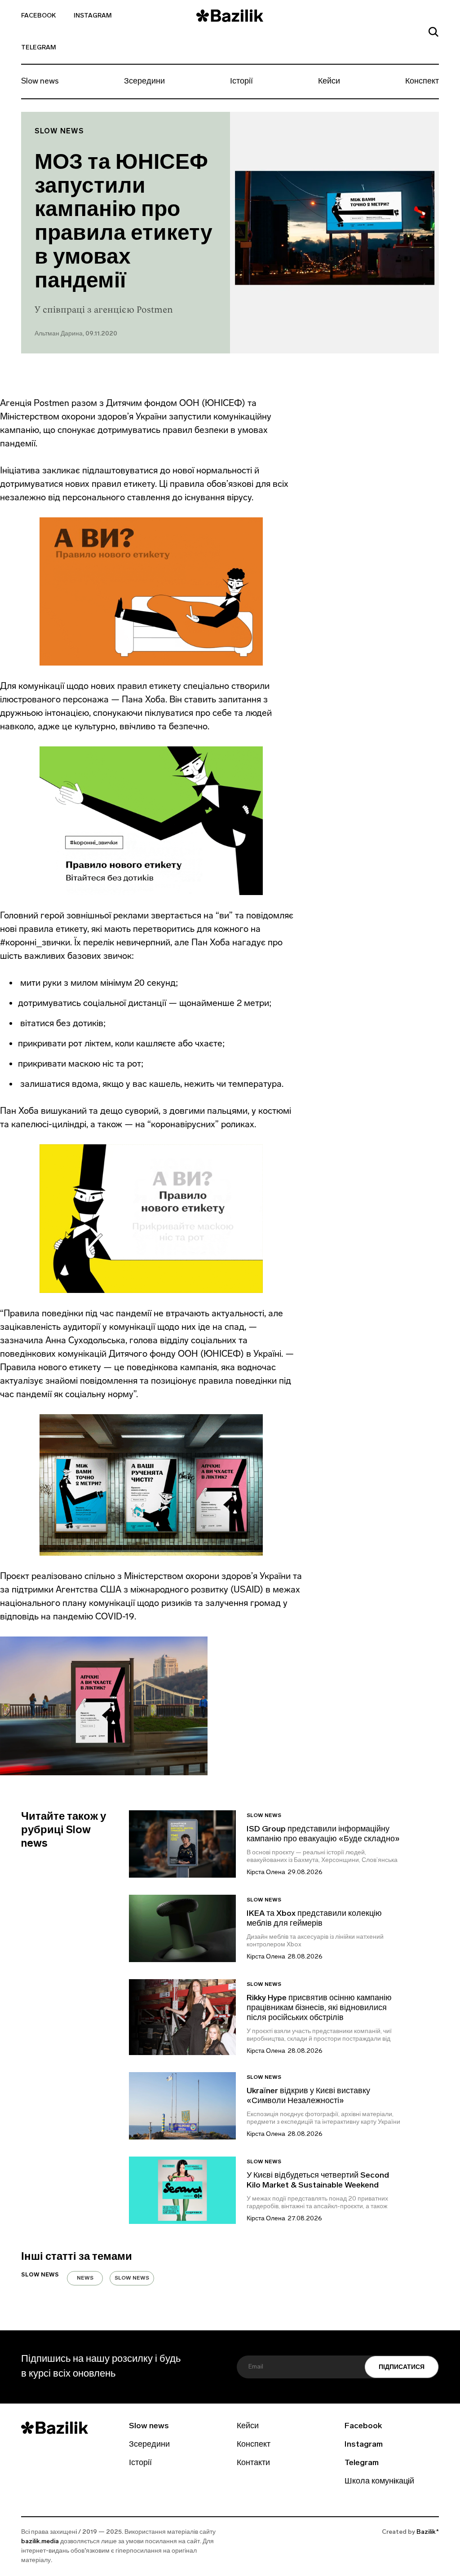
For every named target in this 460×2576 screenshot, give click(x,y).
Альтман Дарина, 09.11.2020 (76, 334)
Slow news (40, 82)
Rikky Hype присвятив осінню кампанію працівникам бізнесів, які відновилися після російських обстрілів (319, 2008)
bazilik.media (40, 2542)
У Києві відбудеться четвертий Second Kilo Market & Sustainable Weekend (318, 2181)
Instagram (93, 16)
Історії (241, 82)
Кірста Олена (266, 1872)
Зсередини (144, 82)
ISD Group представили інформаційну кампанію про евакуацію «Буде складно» (323, 1835)
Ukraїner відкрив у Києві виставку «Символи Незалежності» (308, 2096)
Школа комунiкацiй (379, 2482)
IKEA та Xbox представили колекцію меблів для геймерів (314, 1919)
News (85, 2278)
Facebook (38, 16)
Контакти (253, 2463)
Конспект (422, 82)
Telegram (39, 48)
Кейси (329, 82)
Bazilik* (428, 2532)
